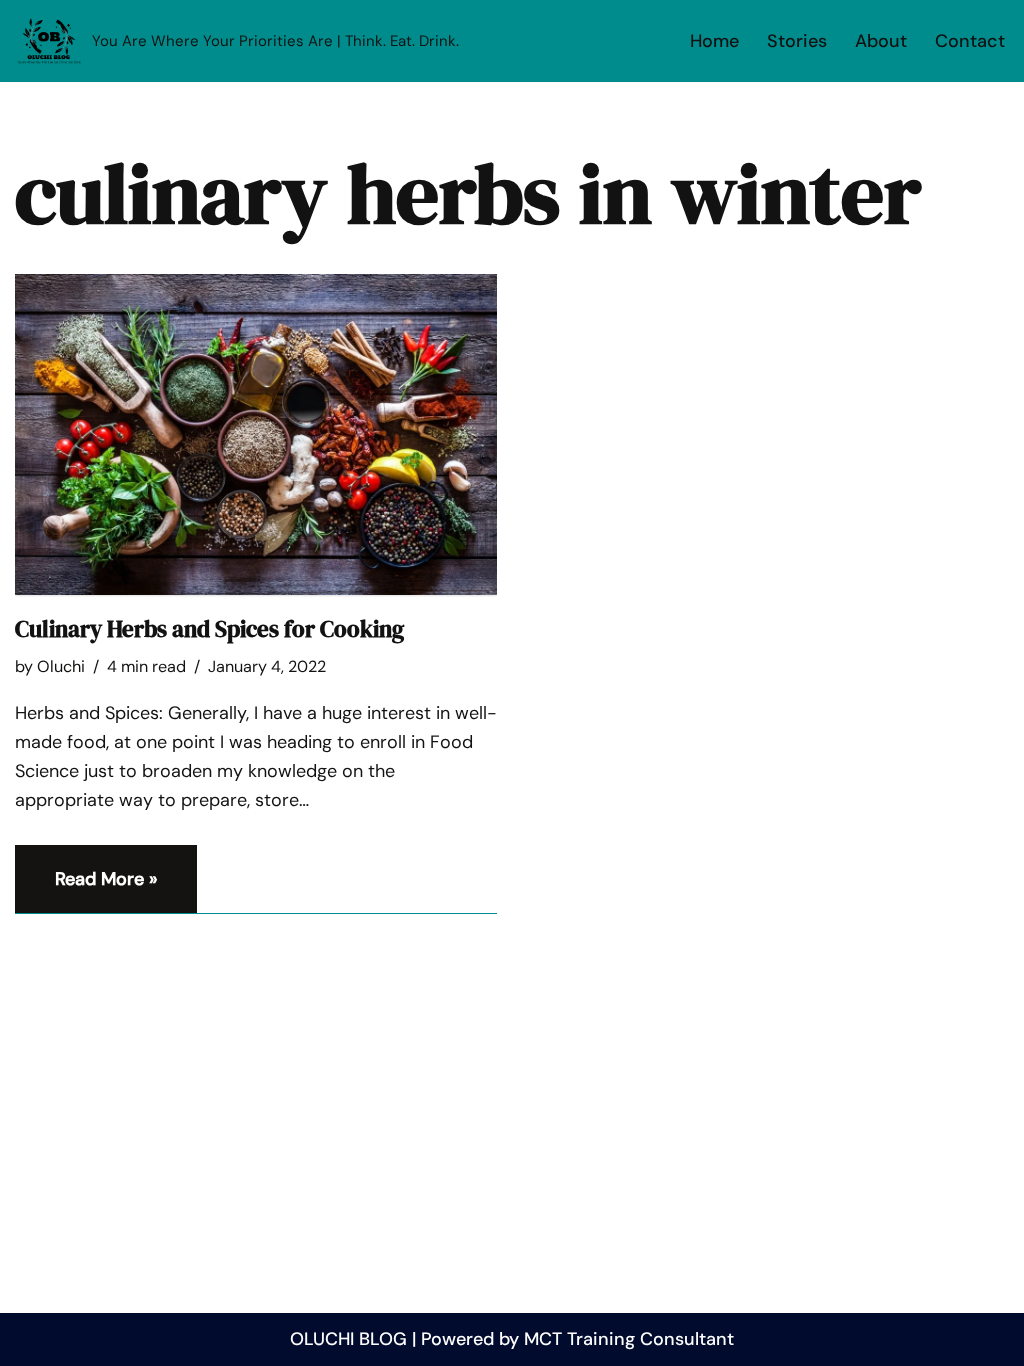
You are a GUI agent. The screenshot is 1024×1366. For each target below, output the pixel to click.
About (881, 41)
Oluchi (61, 666)
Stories (797, 41)
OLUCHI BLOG (348, 1339)
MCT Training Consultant (629, 1339)
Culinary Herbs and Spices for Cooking (209, 629)
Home (714, 41)
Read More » (86, 890)
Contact (970, 41)
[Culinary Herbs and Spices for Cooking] (256, 434)
